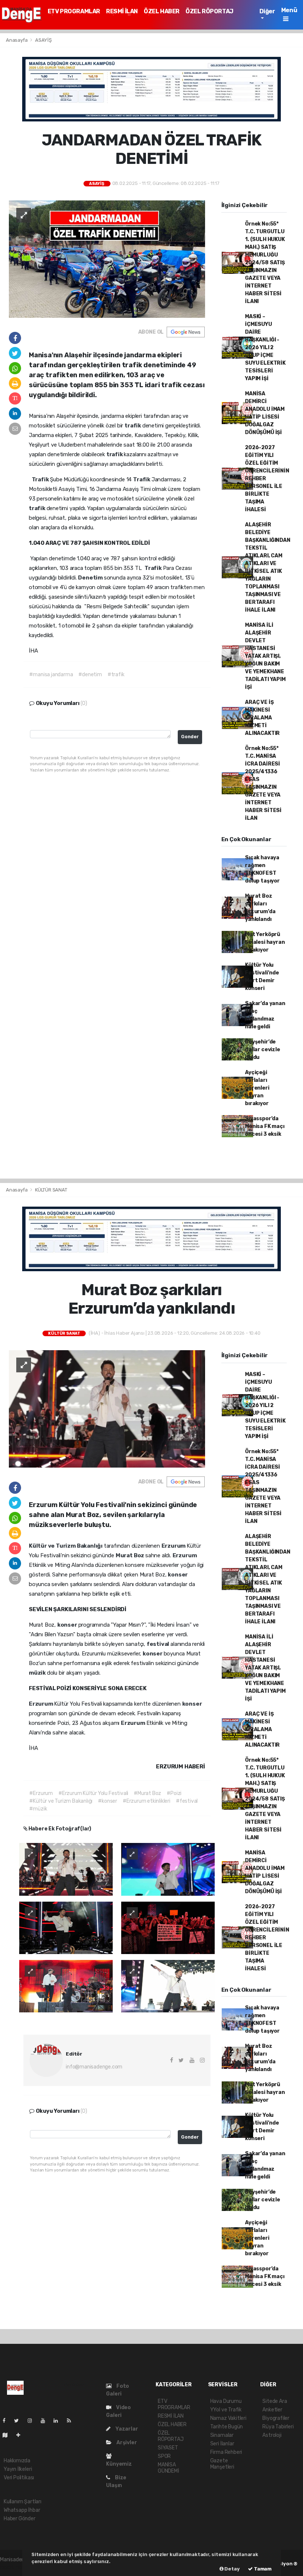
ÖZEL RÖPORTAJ (210, 11)
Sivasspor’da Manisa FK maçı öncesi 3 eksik (265, 1126)
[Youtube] (46, 2421)
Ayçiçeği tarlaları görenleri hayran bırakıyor (257, 1088)
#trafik (116, 675)
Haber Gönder (20, 2519)
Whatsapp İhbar (22, 2510)
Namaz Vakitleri (228, 2418)
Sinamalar (222, 2435)
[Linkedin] (59, 2421)
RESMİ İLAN (122, 11)
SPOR (164, 2456)
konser (178, 1575)
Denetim (91, 578)
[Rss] (72, 2421)
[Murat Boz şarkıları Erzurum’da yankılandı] (107, 1409)
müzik (38, 1673)
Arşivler (126, 2443)
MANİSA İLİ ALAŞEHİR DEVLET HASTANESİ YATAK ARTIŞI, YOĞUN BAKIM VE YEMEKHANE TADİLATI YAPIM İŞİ (265, 656)
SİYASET (168, 2448)
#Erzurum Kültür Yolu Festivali (93, 1793)
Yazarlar (126, 2429)
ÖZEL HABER (162, 11)
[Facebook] (7, 2421)
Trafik (41, 479)
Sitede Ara (275, 2401)
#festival (187, 1801)
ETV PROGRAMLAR (74, 11)
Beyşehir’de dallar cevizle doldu (262, 1050)
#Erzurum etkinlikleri (147, 1801)
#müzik (38, 1809)
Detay (232, 2569)
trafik (133, 426)
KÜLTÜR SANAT (51, 1190)
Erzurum (174, 1546)
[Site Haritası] (8, 2435)
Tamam (262, 2569)
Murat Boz (130, 1555)
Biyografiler (276, 2418)
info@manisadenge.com (94, 2067)
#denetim (90, 675)
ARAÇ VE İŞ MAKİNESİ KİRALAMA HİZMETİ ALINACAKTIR (262, 718)
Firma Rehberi (226, 2452)
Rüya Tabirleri (278, 2427)
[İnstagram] (33, 2421)
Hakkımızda (17, 2461)
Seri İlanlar (222, 2444)
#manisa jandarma (51, 675)
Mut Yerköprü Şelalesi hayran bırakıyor (265, 942)
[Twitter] (19, 2421)
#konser (108, 1801)
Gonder (190, 737)
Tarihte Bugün (227, 2427)
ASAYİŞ (43, 40)
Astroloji (272, 2435)
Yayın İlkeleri (18, 2469)
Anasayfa (17, 40)
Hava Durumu (226, 2401)
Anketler (272, 2410)
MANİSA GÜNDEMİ (168, 2468)
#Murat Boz (147, 1793)
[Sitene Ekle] (21, 2435)
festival (159, 1644)
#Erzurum (41, 1793)
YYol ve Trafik (226, 2410)
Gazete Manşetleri (222, 2464)
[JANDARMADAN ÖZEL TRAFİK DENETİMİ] (107, 259)
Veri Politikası (19, 2478)
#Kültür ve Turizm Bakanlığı (61, 1801)
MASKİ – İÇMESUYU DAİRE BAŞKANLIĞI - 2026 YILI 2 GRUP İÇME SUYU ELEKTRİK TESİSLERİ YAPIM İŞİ (265, 348)
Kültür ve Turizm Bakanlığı (66, 1546)
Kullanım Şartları (23, 2502)
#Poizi (174, 1793)
